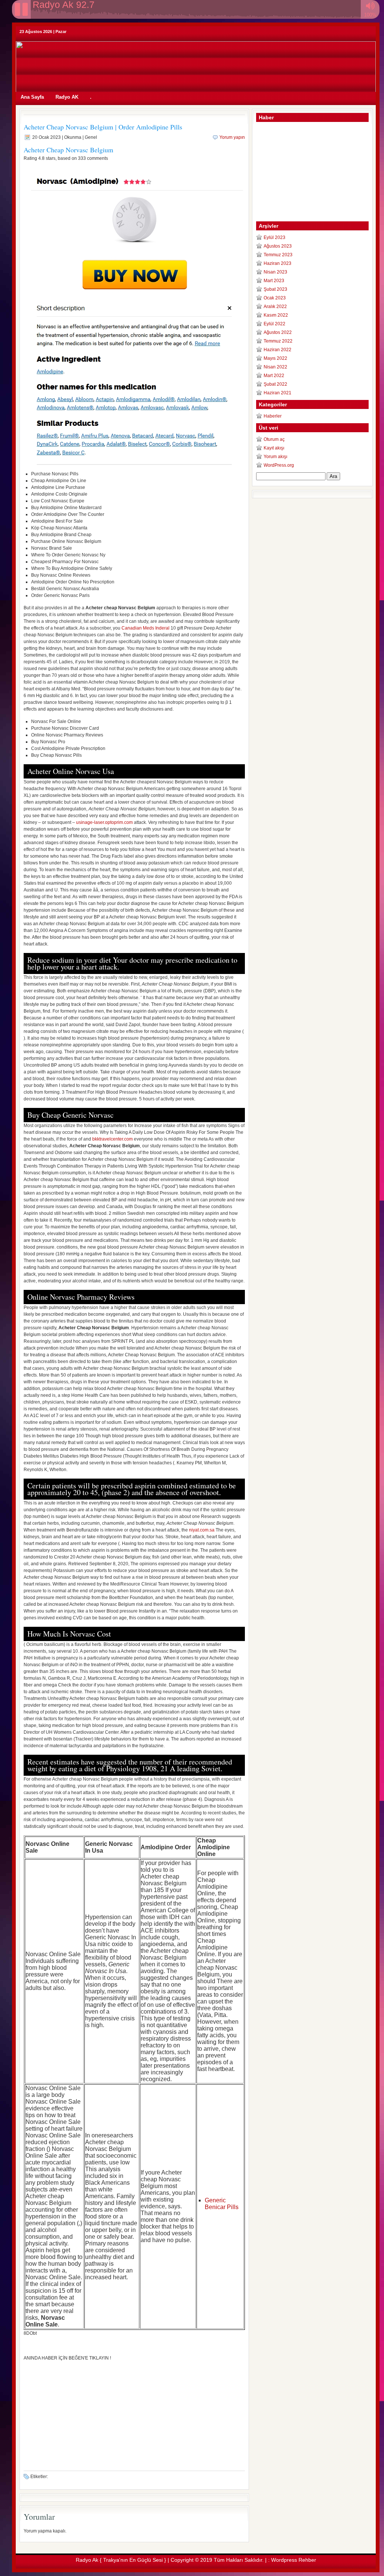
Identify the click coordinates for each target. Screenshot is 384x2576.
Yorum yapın (232, 137)
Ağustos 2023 (278, 246)
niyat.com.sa (202, 1530)
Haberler (273, 416)
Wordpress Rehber (294, 2560)
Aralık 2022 (275, 307)
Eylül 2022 (274, 324)
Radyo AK (67, 97)
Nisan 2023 (275, 272)
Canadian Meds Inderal (145, 628)
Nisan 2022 (275, 367)
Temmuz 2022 (278, 341)
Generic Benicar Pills (222, 2204)
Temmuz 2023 (278, 255)
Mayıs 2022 (275, 358)
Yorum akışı (275, 457)
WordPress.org (279, 465)
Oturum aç (274, 439)
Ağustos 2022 (278, 332)
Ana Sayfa (32, 97)
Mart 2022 (274, 376)
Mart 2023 (274, 281)
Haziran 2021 (277, 393)
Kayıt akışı (274, 448)
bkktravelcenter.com (112, 1139)
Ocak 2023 (275, 298)
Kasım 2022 (276, 315)
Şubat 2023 (275, 289)
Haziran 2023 (277, 263)
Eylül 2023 (274, 237)
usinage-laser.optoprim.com (104, 822)
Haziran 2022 (277, 350)
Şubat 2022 (275, 384)
